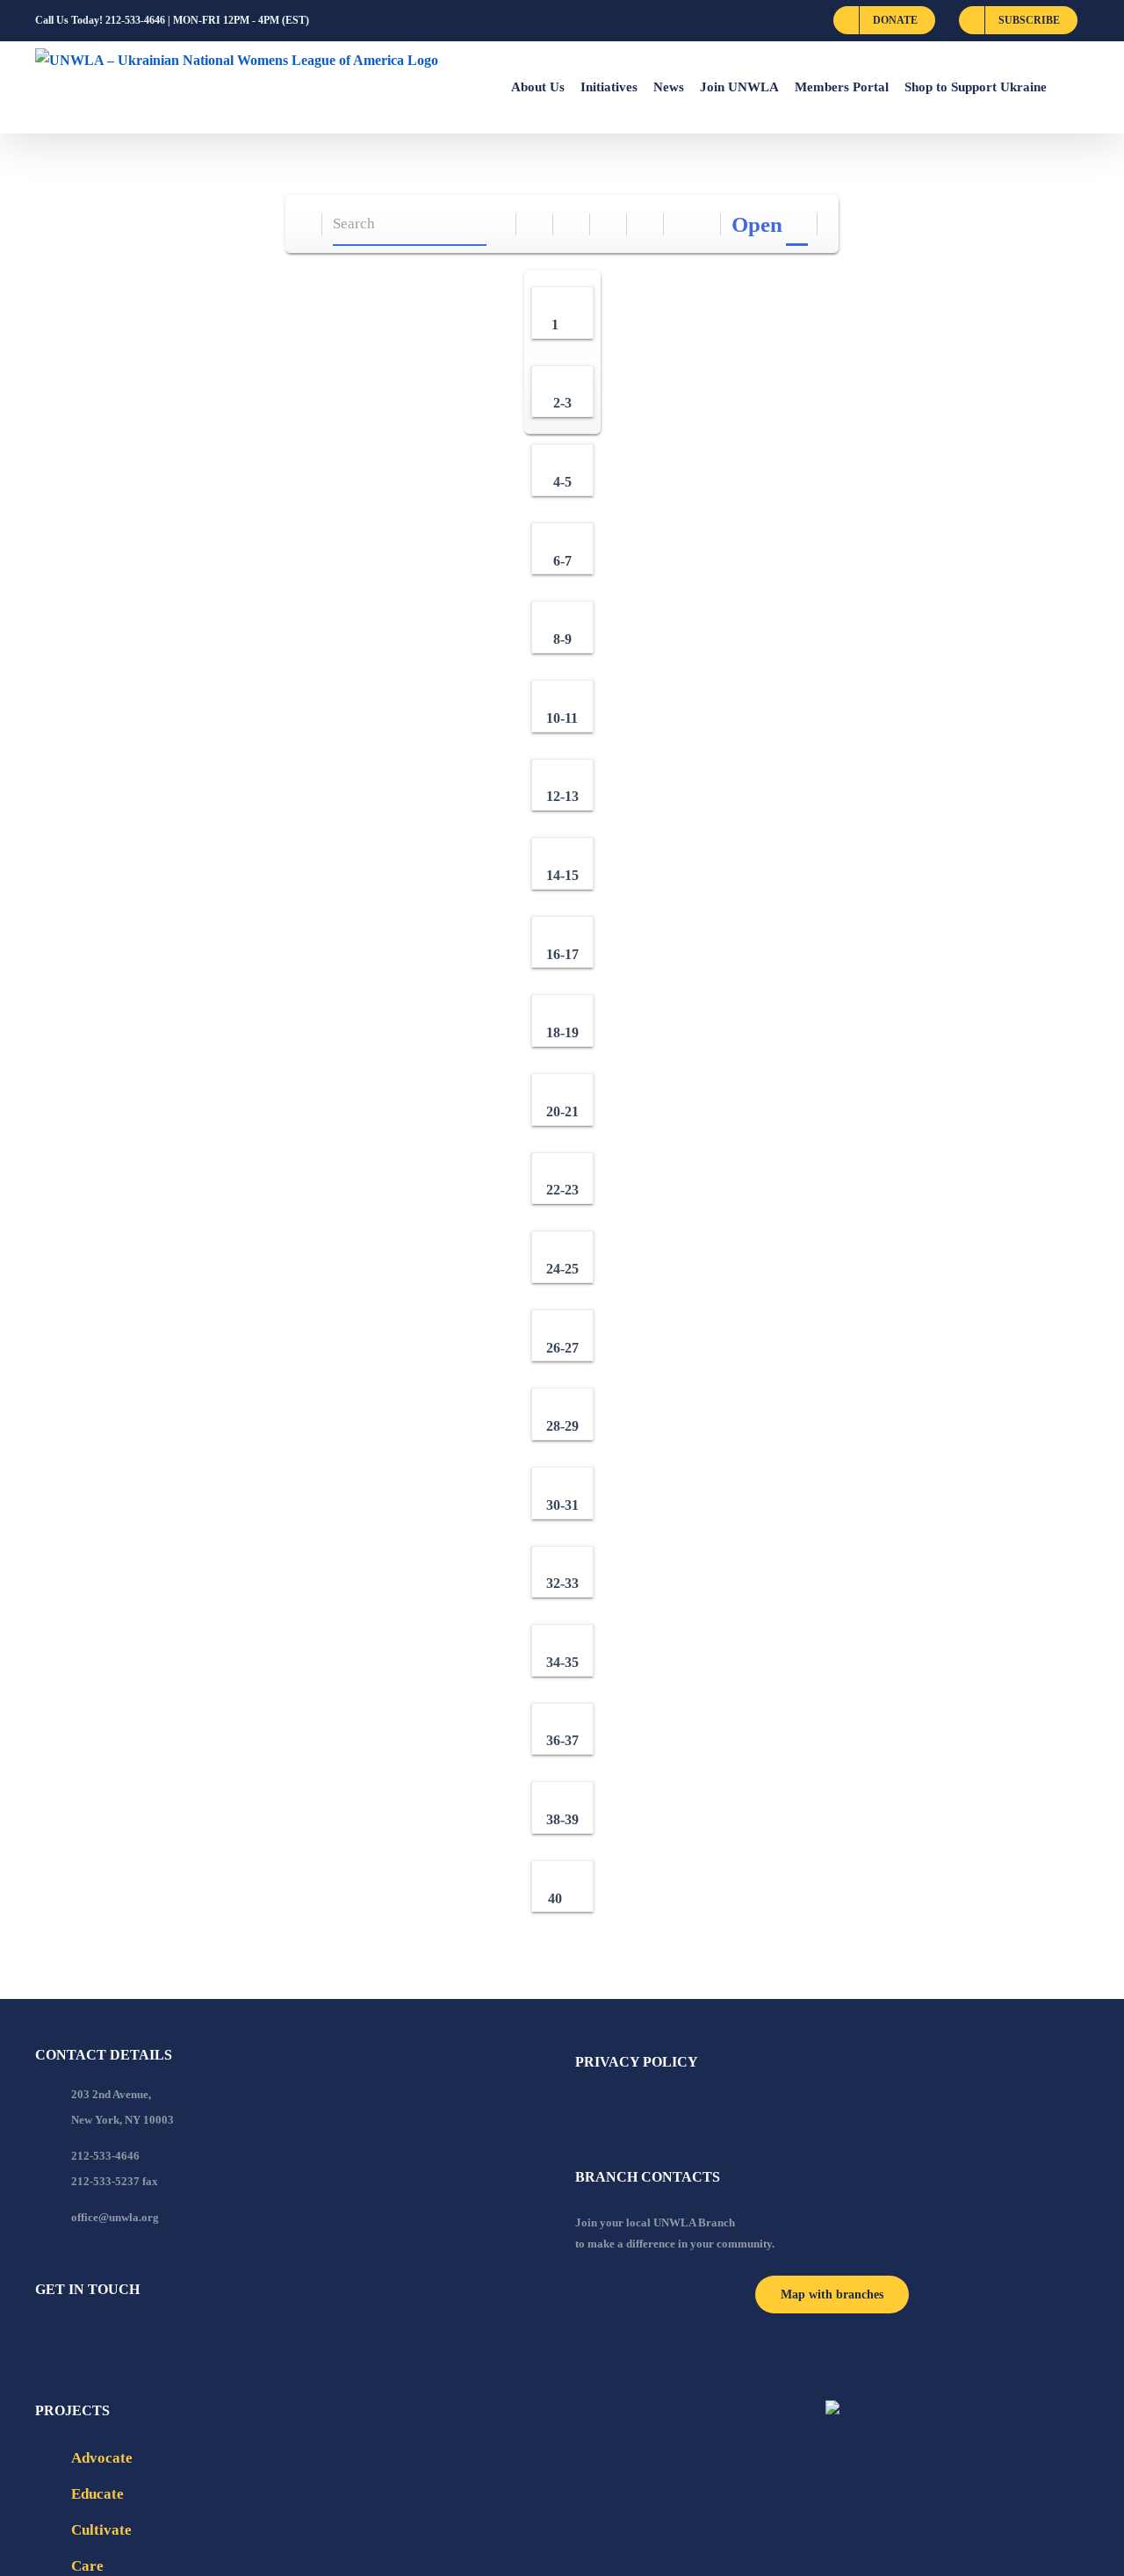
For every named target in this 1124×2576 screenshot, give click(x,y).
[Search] (498, 224)
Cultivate (101, 2530)
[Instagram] (112, 2337)
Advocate (102, 2458)
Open (757, 224)
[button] (1068, 87)
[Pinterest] (135, 2337)
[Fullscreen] (609, 224)
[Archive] (304, 224)
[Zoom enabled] (646, 224)
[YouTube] (64, 2337)
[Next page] (703, 224)
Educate (97, 2494)
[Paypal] (88, 2337)
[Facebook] (40, 2337)
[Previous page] (683, 224)
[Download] (572, 224)
